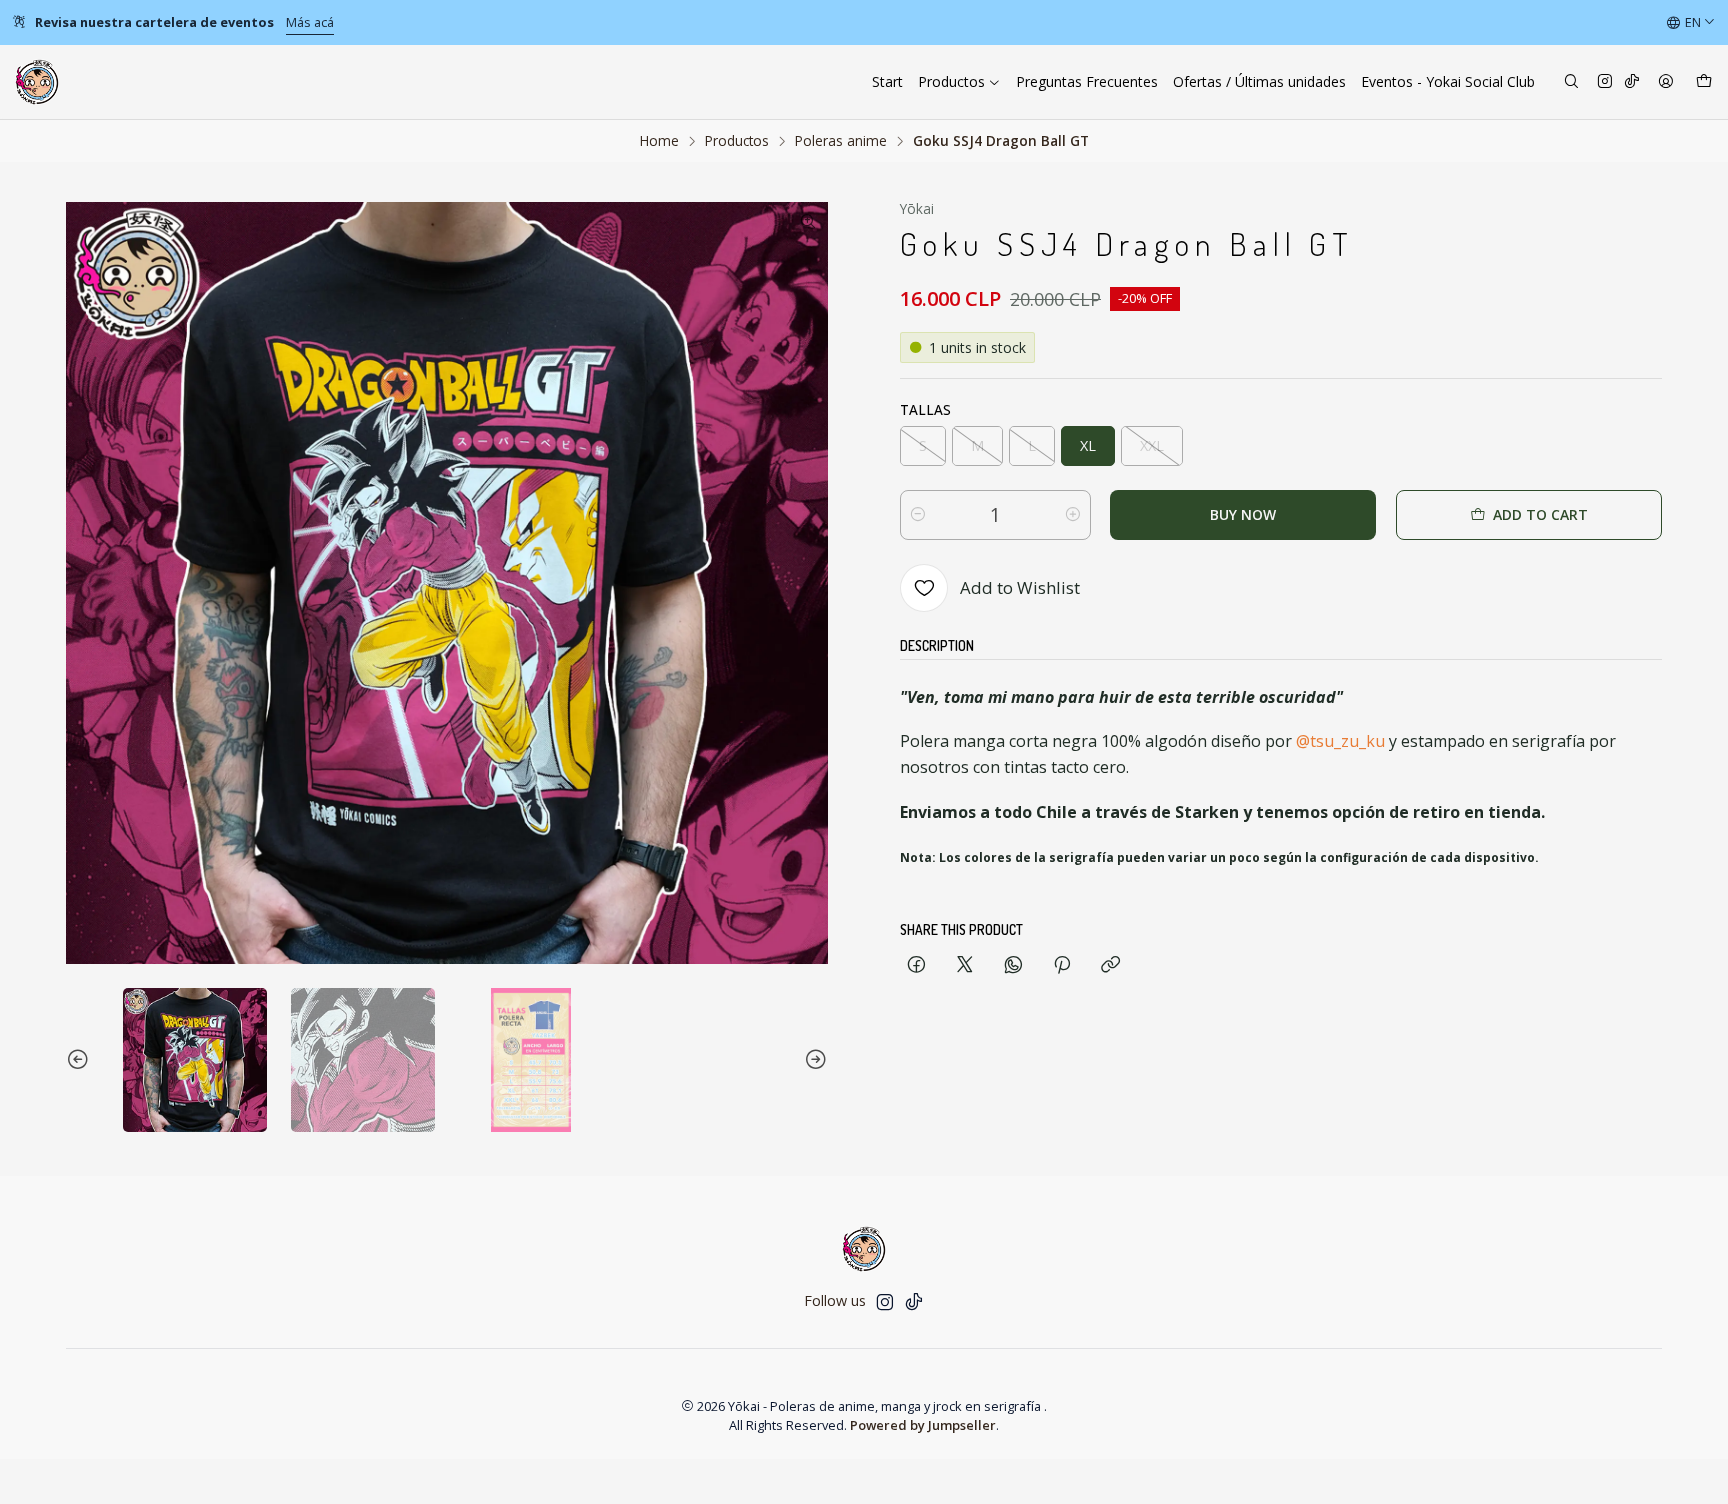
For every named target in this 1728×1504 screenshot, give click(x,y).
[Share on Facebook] (916, 965)
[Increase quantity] (1073, 515)
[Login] (1666, 82)
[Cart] (1704, 82)
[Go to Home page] (37, 82)
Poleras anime (841, 141)
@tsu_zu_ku (1340, 741)
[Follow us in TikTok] (1632, 82)
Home (659, 141)
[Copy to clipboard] (1110, 965)
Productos (737, 141)
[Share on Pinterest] (1062, 965)
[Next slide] (813, 1060)
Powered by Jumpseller (923, 1425)
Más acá (310, 22)
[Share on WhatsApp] (1013, 965)
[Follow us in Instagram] (1605, 82)
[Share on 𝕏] (965, 965)
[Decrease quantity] (918, 515)
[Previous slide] (81, 1060)
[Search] (1571, 82)
